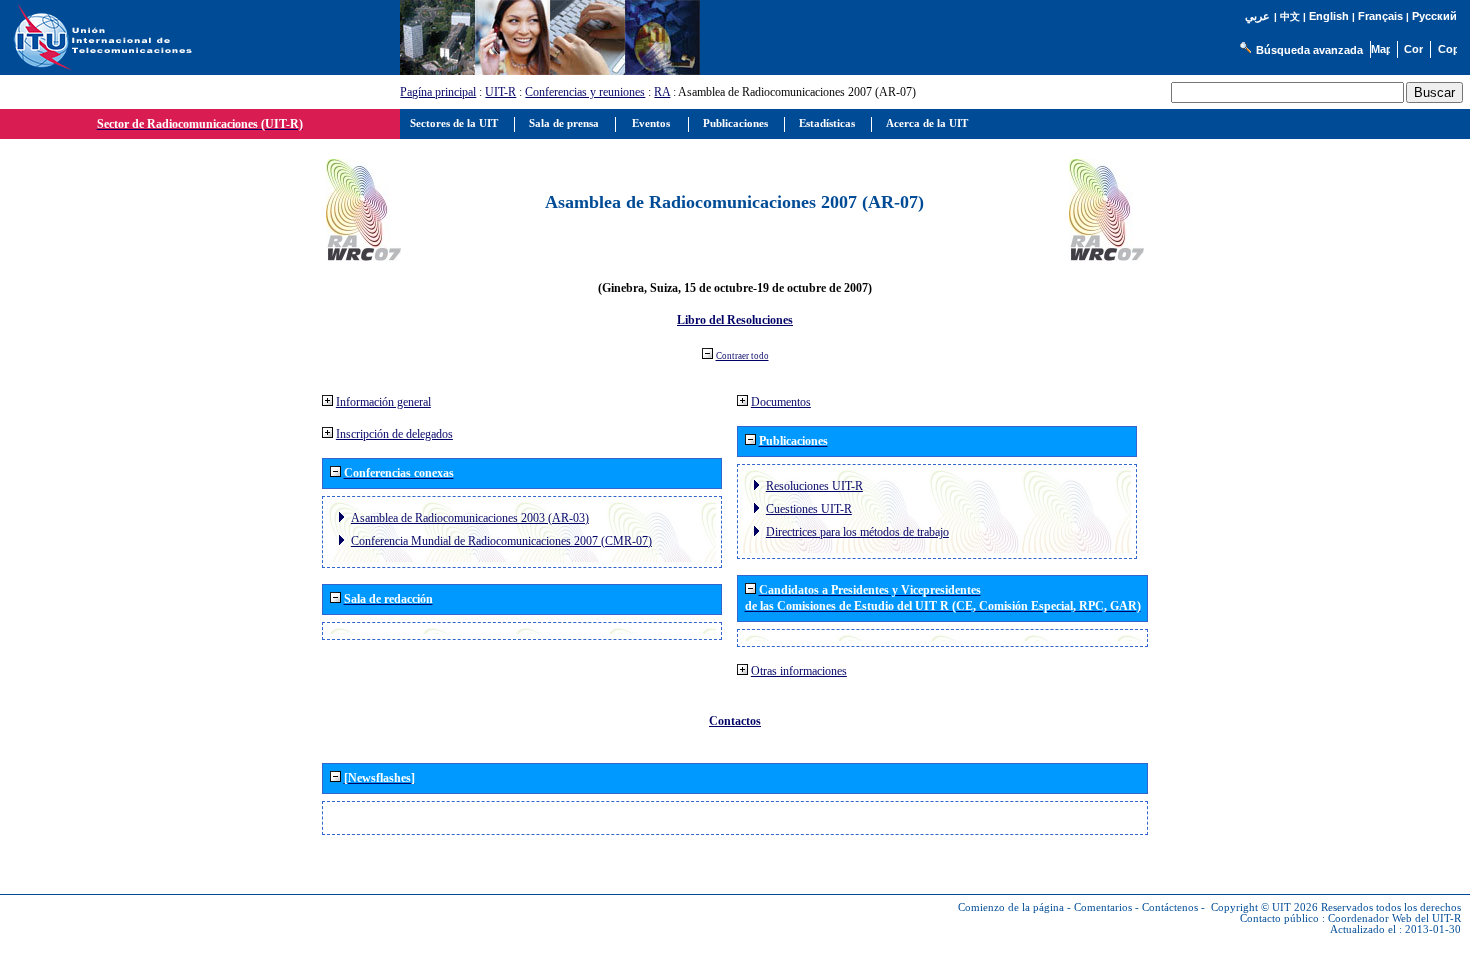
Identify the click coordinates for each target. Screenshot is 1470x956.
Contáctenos (1170, 907)
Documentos (781, 402)
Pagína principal (438, 92)
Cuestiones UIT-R (809, 509)
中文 (1290, 16)
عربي (1257, 16)
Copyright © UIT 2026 (1264, 907)
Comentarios (1103, 907)
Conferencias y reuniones (585, 92)
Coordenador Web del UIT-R (1394, 918)
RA (662, 92)
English (1329, 16)
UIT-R (500, 92)
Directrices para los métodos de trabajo (857, 532)
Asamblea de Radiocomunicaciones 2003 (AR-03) (470, 518)
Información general (383, 402)
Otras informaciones (799, 671)
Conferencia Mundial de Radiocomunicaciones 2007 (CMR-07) (501, 541)
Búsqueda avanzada (1309, 50)
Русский (1434, 16)
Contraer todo (742, 356)
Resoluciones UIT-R (814, 486)
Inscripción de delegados (394, 434)
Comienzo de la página (1011, 907)
